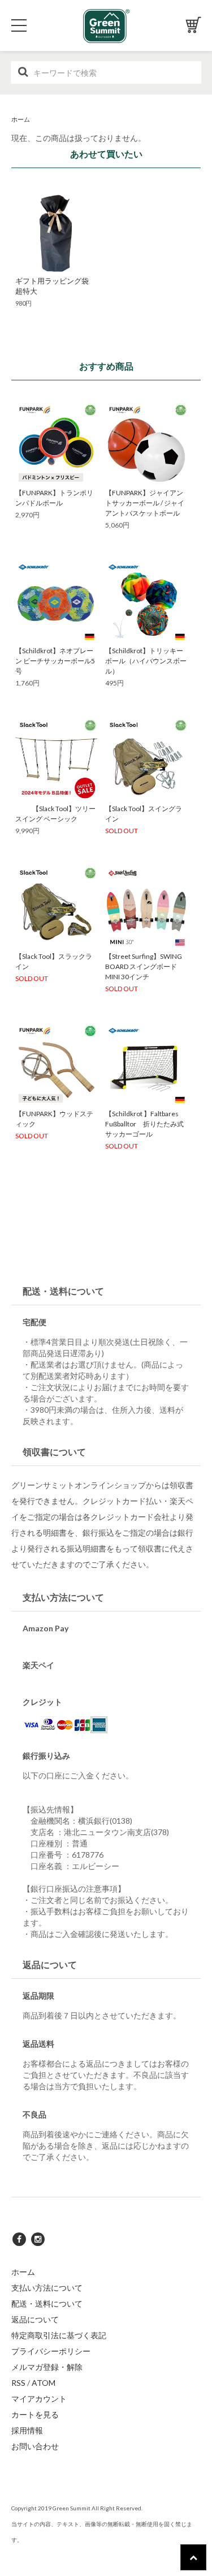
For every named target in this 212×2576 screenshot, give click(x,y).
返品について (35, 2319)
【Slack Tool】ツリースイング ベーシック (55, 814)
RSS (18, 2383)
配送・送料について (47, 2303)
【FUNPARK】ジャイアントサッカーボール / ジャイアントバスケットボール (145, 503)
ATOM (44, 2383)
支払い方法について (47, 2288)
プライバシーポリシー (51, 2351)
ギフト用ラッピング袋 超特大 (56, 286)
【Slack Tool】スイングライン (144, 814)
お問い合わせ (35, 2446)
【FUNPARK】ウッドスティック (54, 1119)
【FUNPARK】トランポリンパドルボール (54, 498)
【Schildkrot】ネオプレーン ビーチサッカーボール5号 (55, 661)
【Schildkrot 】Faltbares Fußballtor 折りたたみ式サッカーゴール (144, 1124)
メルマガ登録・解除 (47, 2367)
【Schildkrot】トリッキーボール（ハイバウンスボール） (146, 661)
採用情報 (27, 2430)
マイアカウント (39, 2399)
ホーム (21, 119)
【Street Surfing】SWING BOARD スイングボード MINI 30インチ (144, 966)
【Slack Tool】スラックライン (54, 961)
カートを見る (35, 2414)
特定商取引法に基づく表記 (59, 2335)
